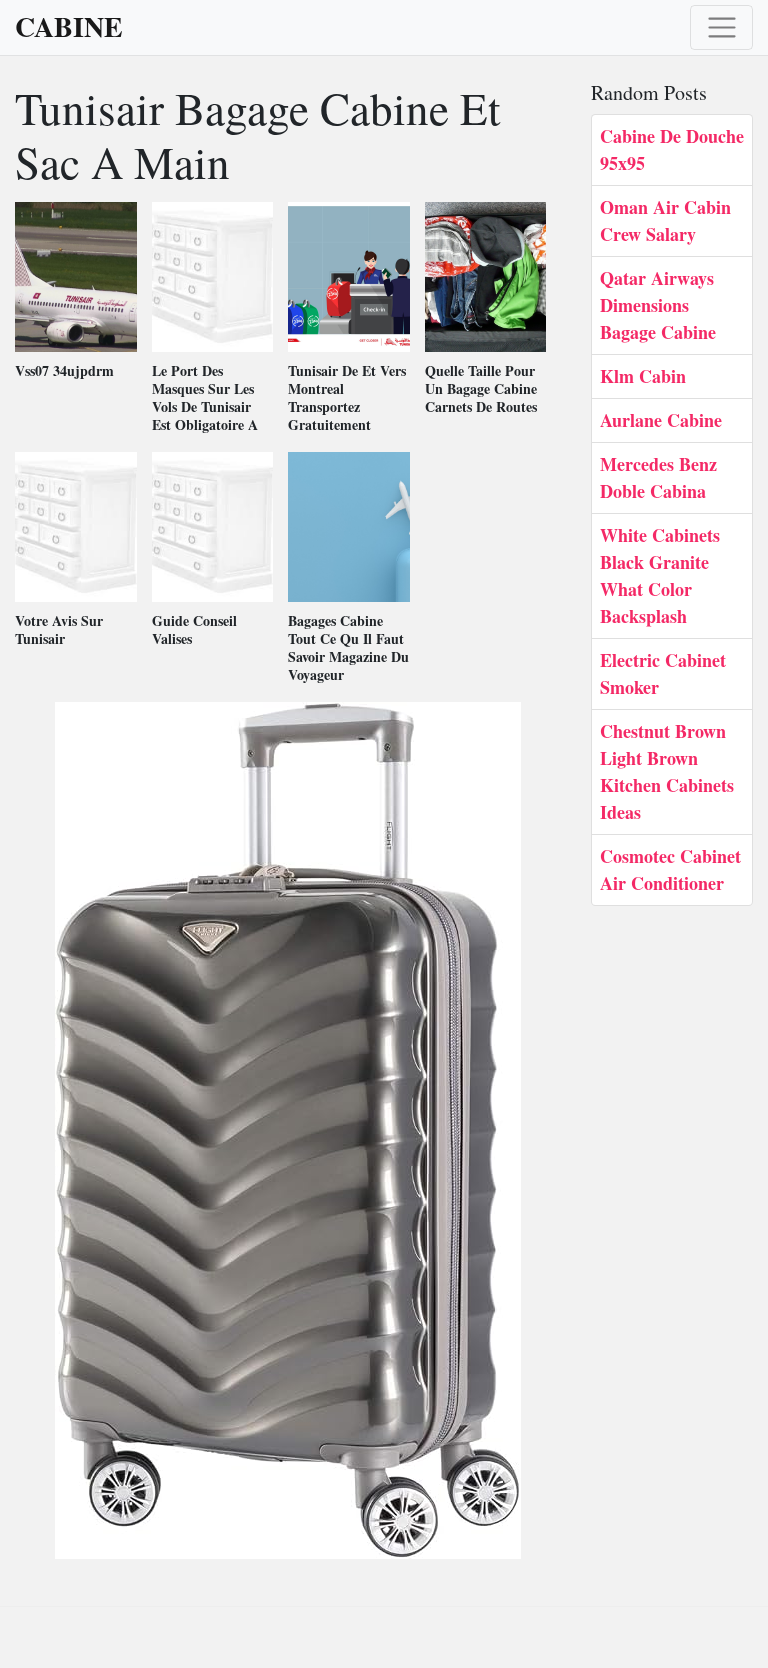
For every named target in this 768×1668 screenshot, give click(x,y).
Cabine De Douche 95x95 (672, 149)
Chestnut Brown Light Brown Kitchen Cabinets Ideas (667, 771)
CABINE (69, 27)
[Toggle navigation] (721, 27)
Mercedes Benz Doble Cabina (658, 477)
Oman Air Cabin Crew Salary (665, 220)
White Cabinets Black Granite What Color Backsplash (660, 575)
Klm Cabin (643, 376)
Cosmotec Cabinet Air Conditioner (670, 869)
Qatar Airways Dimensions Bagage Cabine (658, 305)
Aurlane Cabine (661, 420)
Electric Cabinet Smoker (663, 673)
